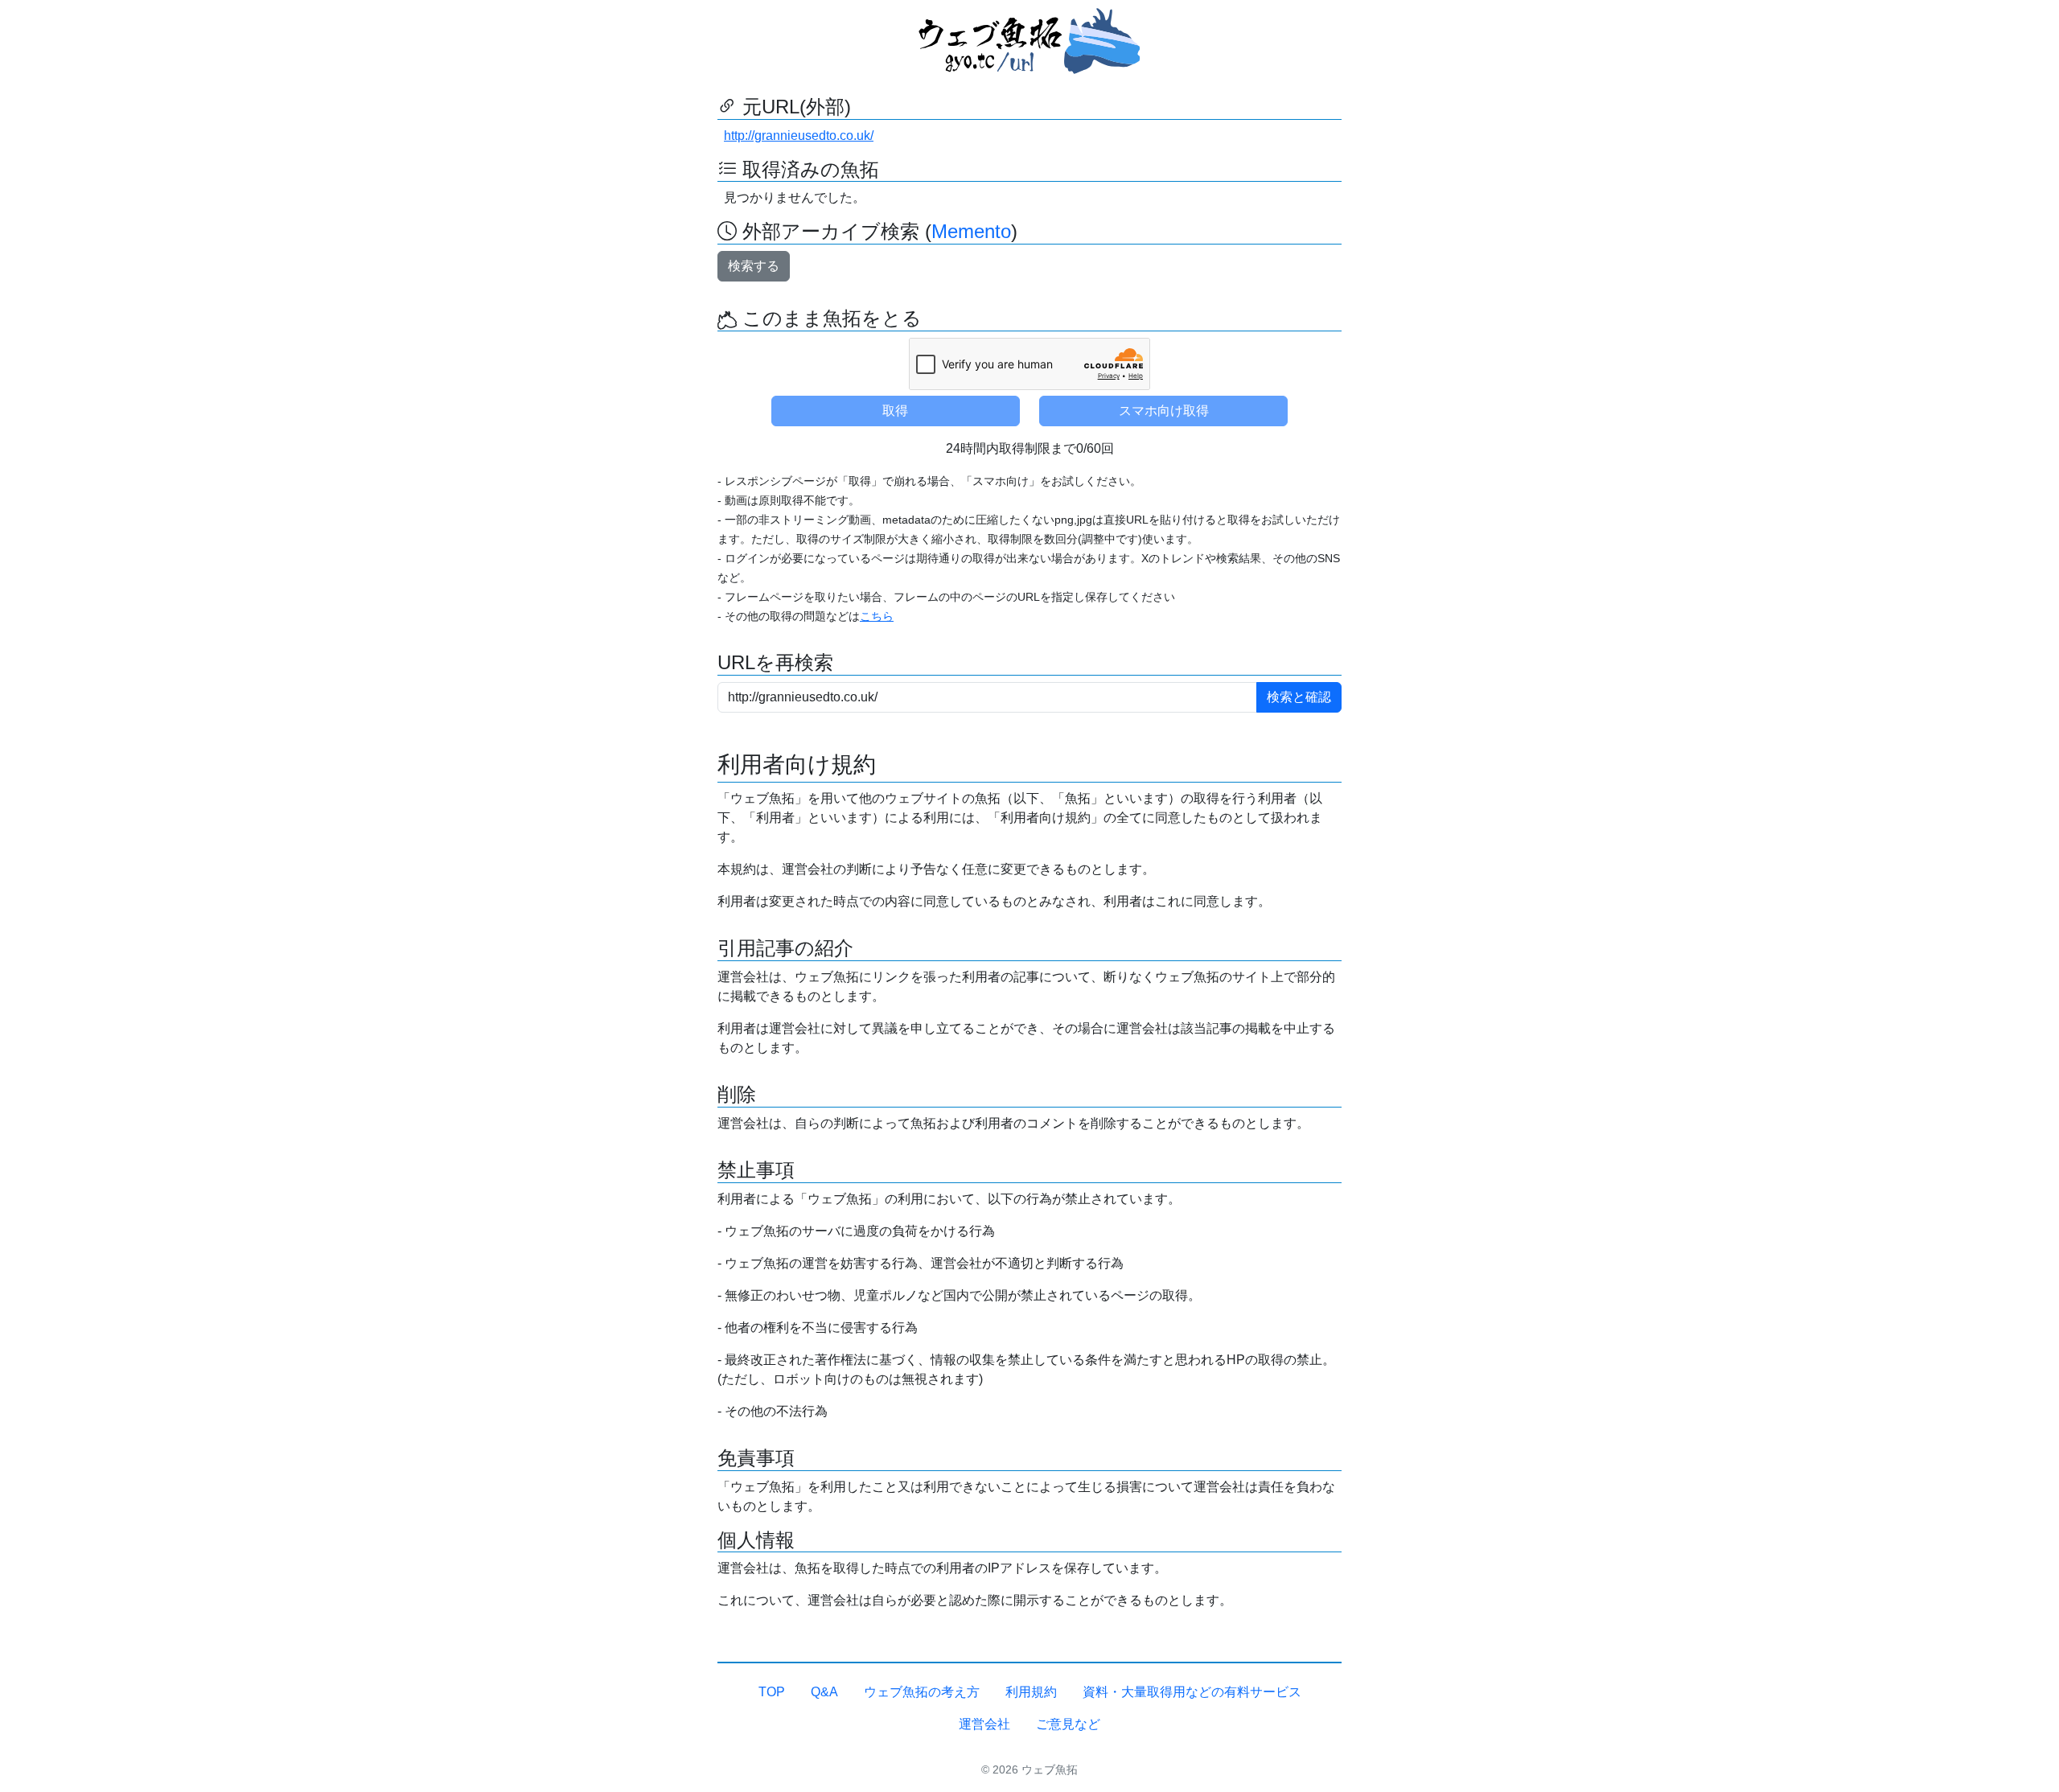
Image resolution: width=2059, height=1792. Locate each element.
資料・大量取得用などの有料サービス (1192, 1692)
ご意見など (1068, 1724)
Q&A (824, 1692)
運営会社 (984, 1724)
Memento (971, 231)
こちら (877, 616)
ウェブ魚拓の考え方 (922, 1692)
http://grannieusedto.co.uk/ (799, 136)
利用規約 (1031, 1692)
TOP (772, 1692)
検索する (754, 266)
